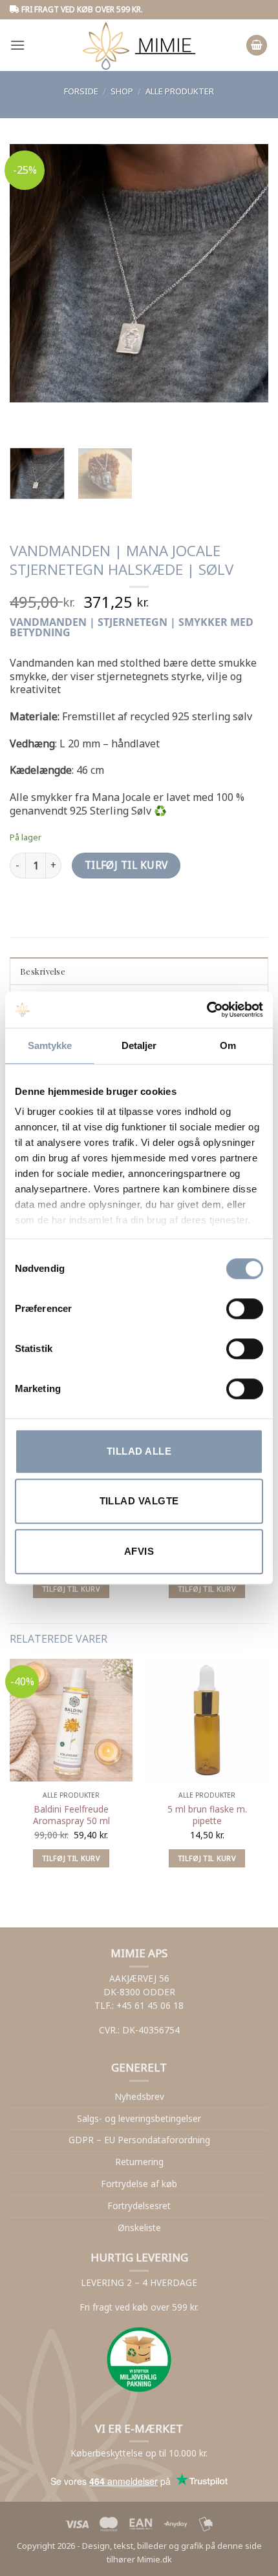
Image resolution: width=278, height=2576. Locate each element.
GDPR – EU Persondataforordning (139, 2140)
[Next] (58, 415)
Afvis (139, 1551)
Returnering (139, 2162)
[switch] (245, 1309)
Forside (81, 91)
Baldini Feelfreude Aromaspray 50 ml (71, 1815)
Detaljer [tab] (139, 1045)
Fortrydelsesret (139, 2206)
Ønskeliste (139, 2228)
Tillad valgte (139, 1501)
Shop (122, 91)
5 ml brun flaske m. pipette (207, 1815)
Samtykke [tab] (50, 1045)
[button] (17, 45)
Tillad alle (139, 1451)
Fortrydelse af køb (139, 2184)
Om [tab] (228, 1045)
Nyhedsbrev (139, 2096)
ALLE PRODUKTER (180, 91)
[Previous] (22, 415)
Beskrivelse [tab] (43, 971)
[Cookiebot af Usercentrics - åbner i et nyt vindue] (207, 1010)
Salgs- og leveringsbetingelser (139, 2118)
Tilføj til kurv (126, 865)
